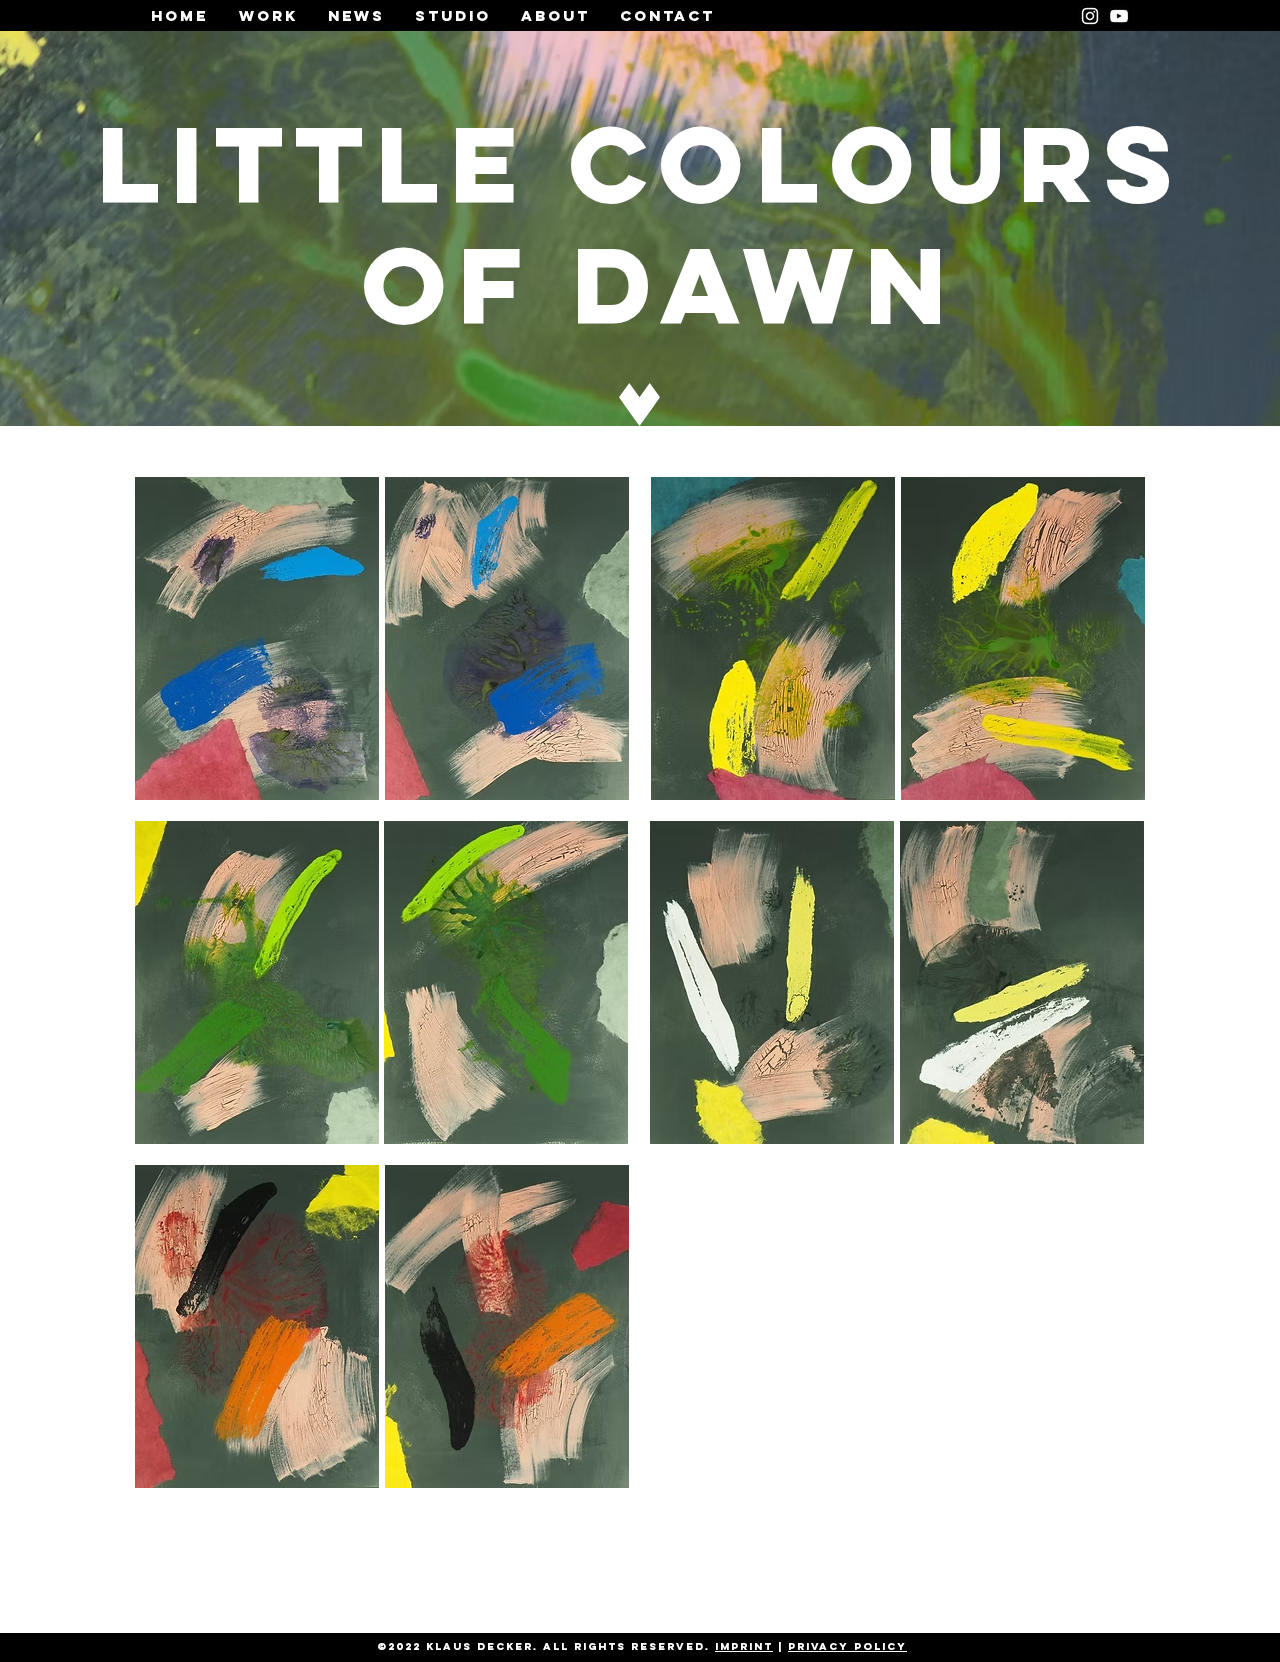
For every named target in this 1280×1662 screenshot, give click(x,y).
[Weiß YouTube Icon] (1119, 16)
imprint (744, 1646)
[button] (257, 638)
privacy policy (847, 1646)
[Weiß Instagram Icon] (1090, 16)
